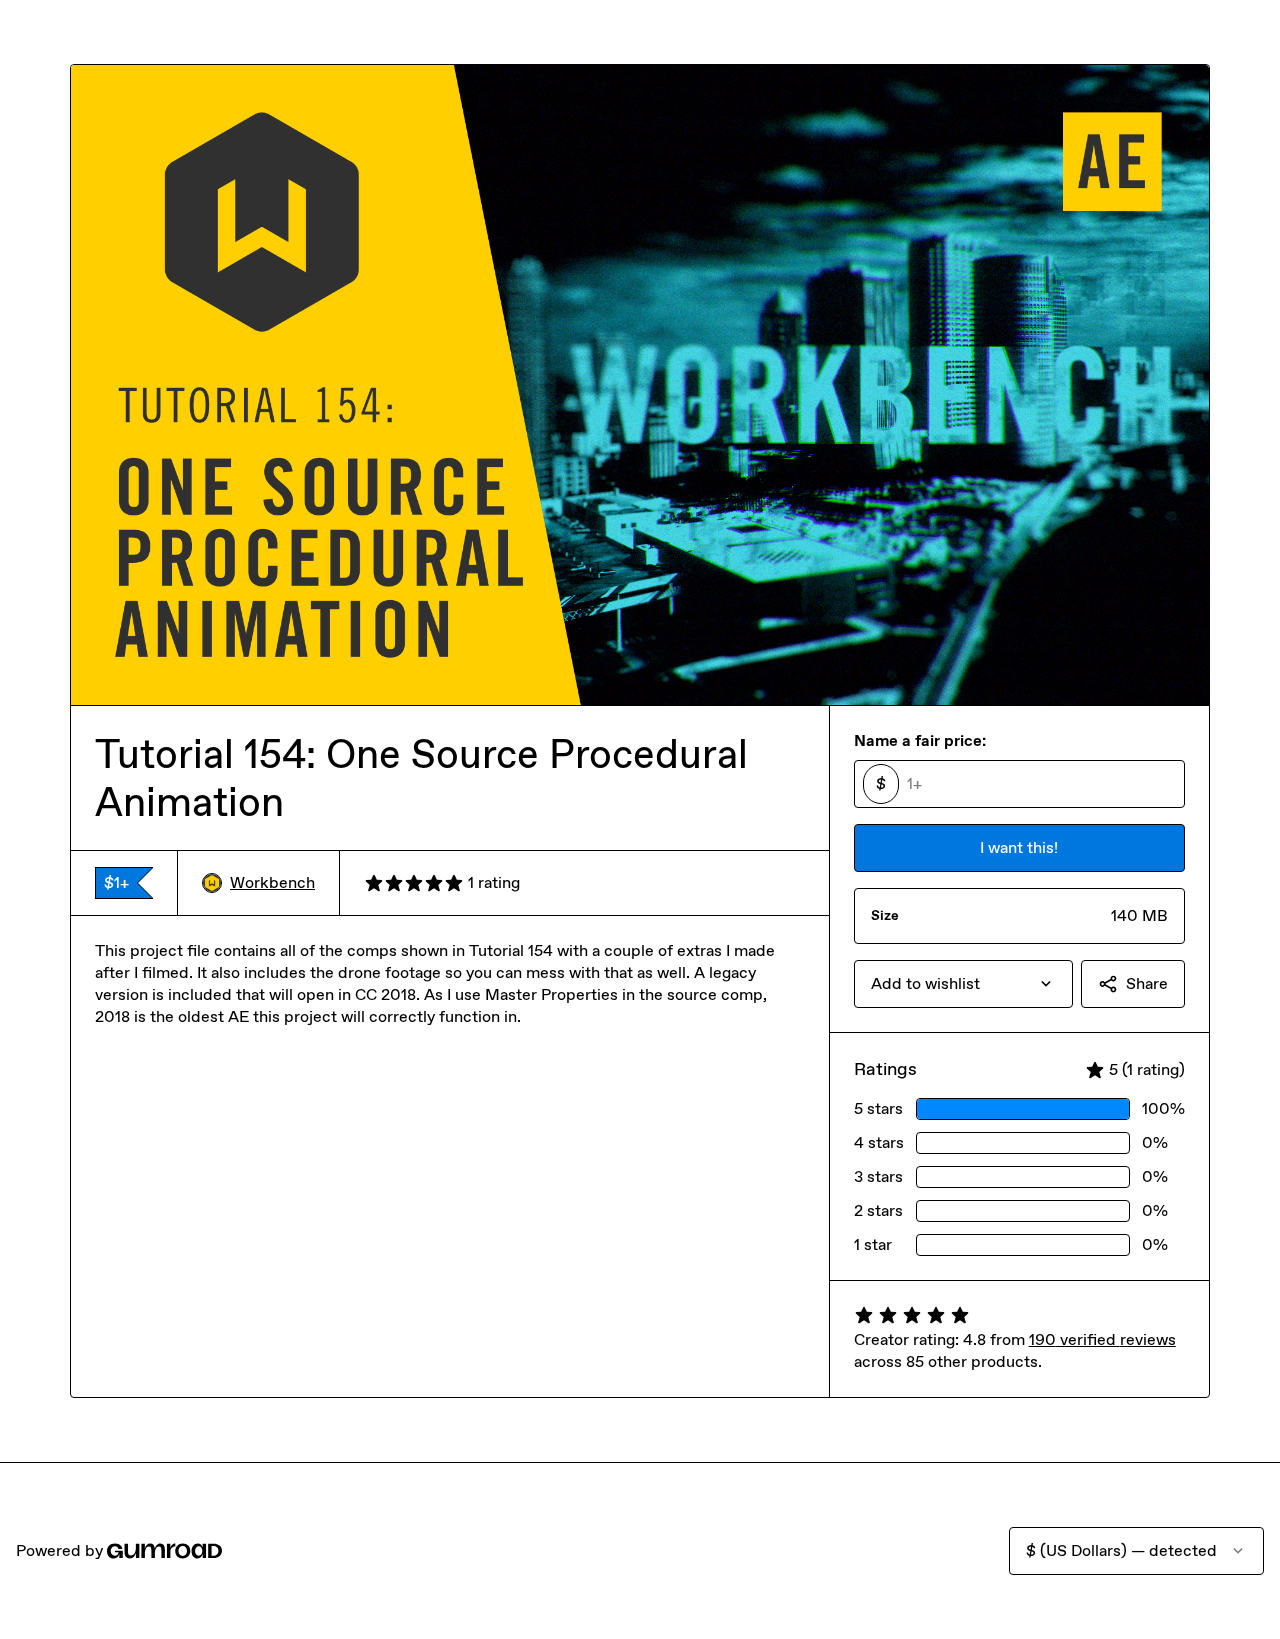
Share (1147, 983)
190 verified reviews (1102, 1339)
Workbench (272, 882)
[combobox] (963, 984)
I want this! (1019, 847)
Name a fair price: (920, 740)
